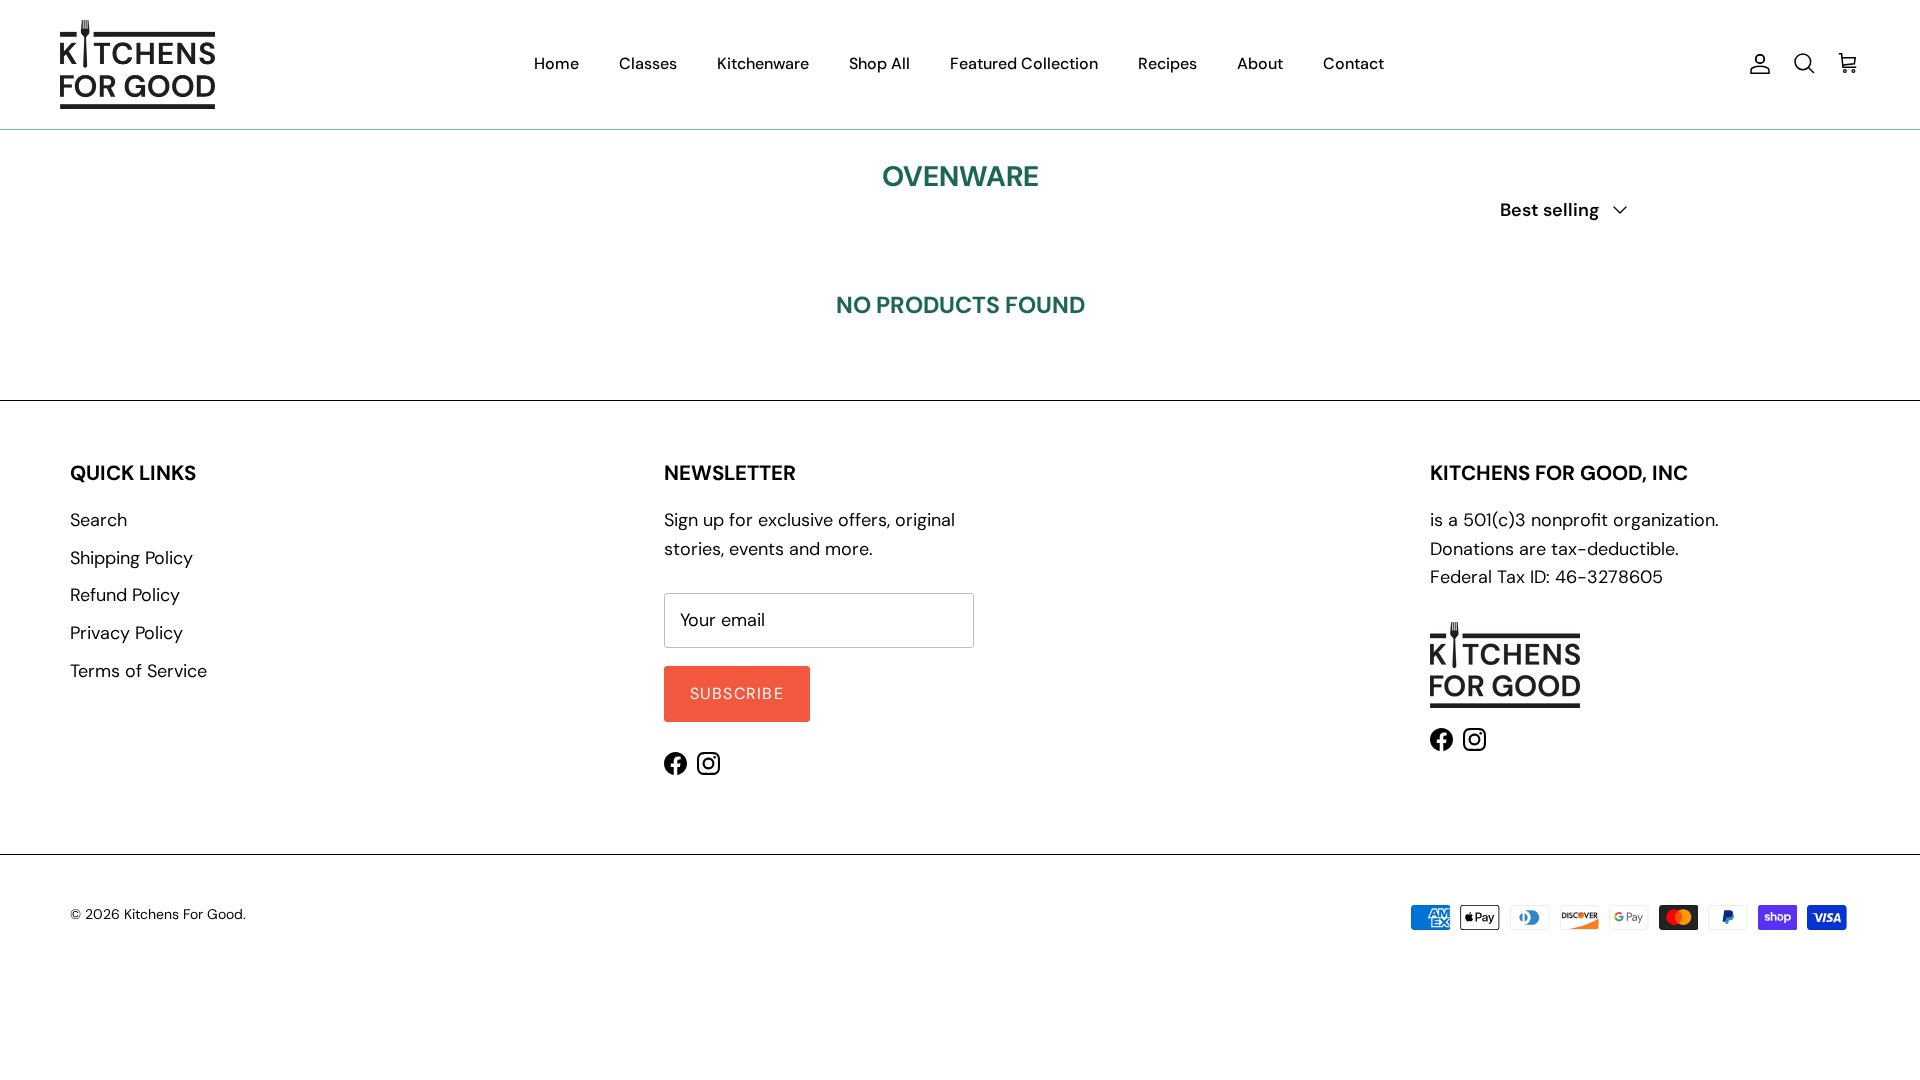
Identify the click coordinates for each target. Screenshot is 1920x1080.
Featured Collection (1024, 63)
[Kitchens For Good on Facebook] (675, 763)
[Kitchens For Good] (137, 64)
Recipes (1167, 63)
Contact (1353, 63)
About (1260, 63)
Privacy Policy (126, 633)
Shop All (879, 63)
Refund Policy (125, 595)
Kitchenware (763, 63)
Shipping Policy (131, 558)
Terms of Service (138, 671)
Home (556, 63)
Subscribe (737, 693)
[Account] (1756, 64)
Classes (648, 63)
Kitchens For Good (183, 914)
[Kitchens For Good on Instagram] (708, 763)
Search (98, 520)
